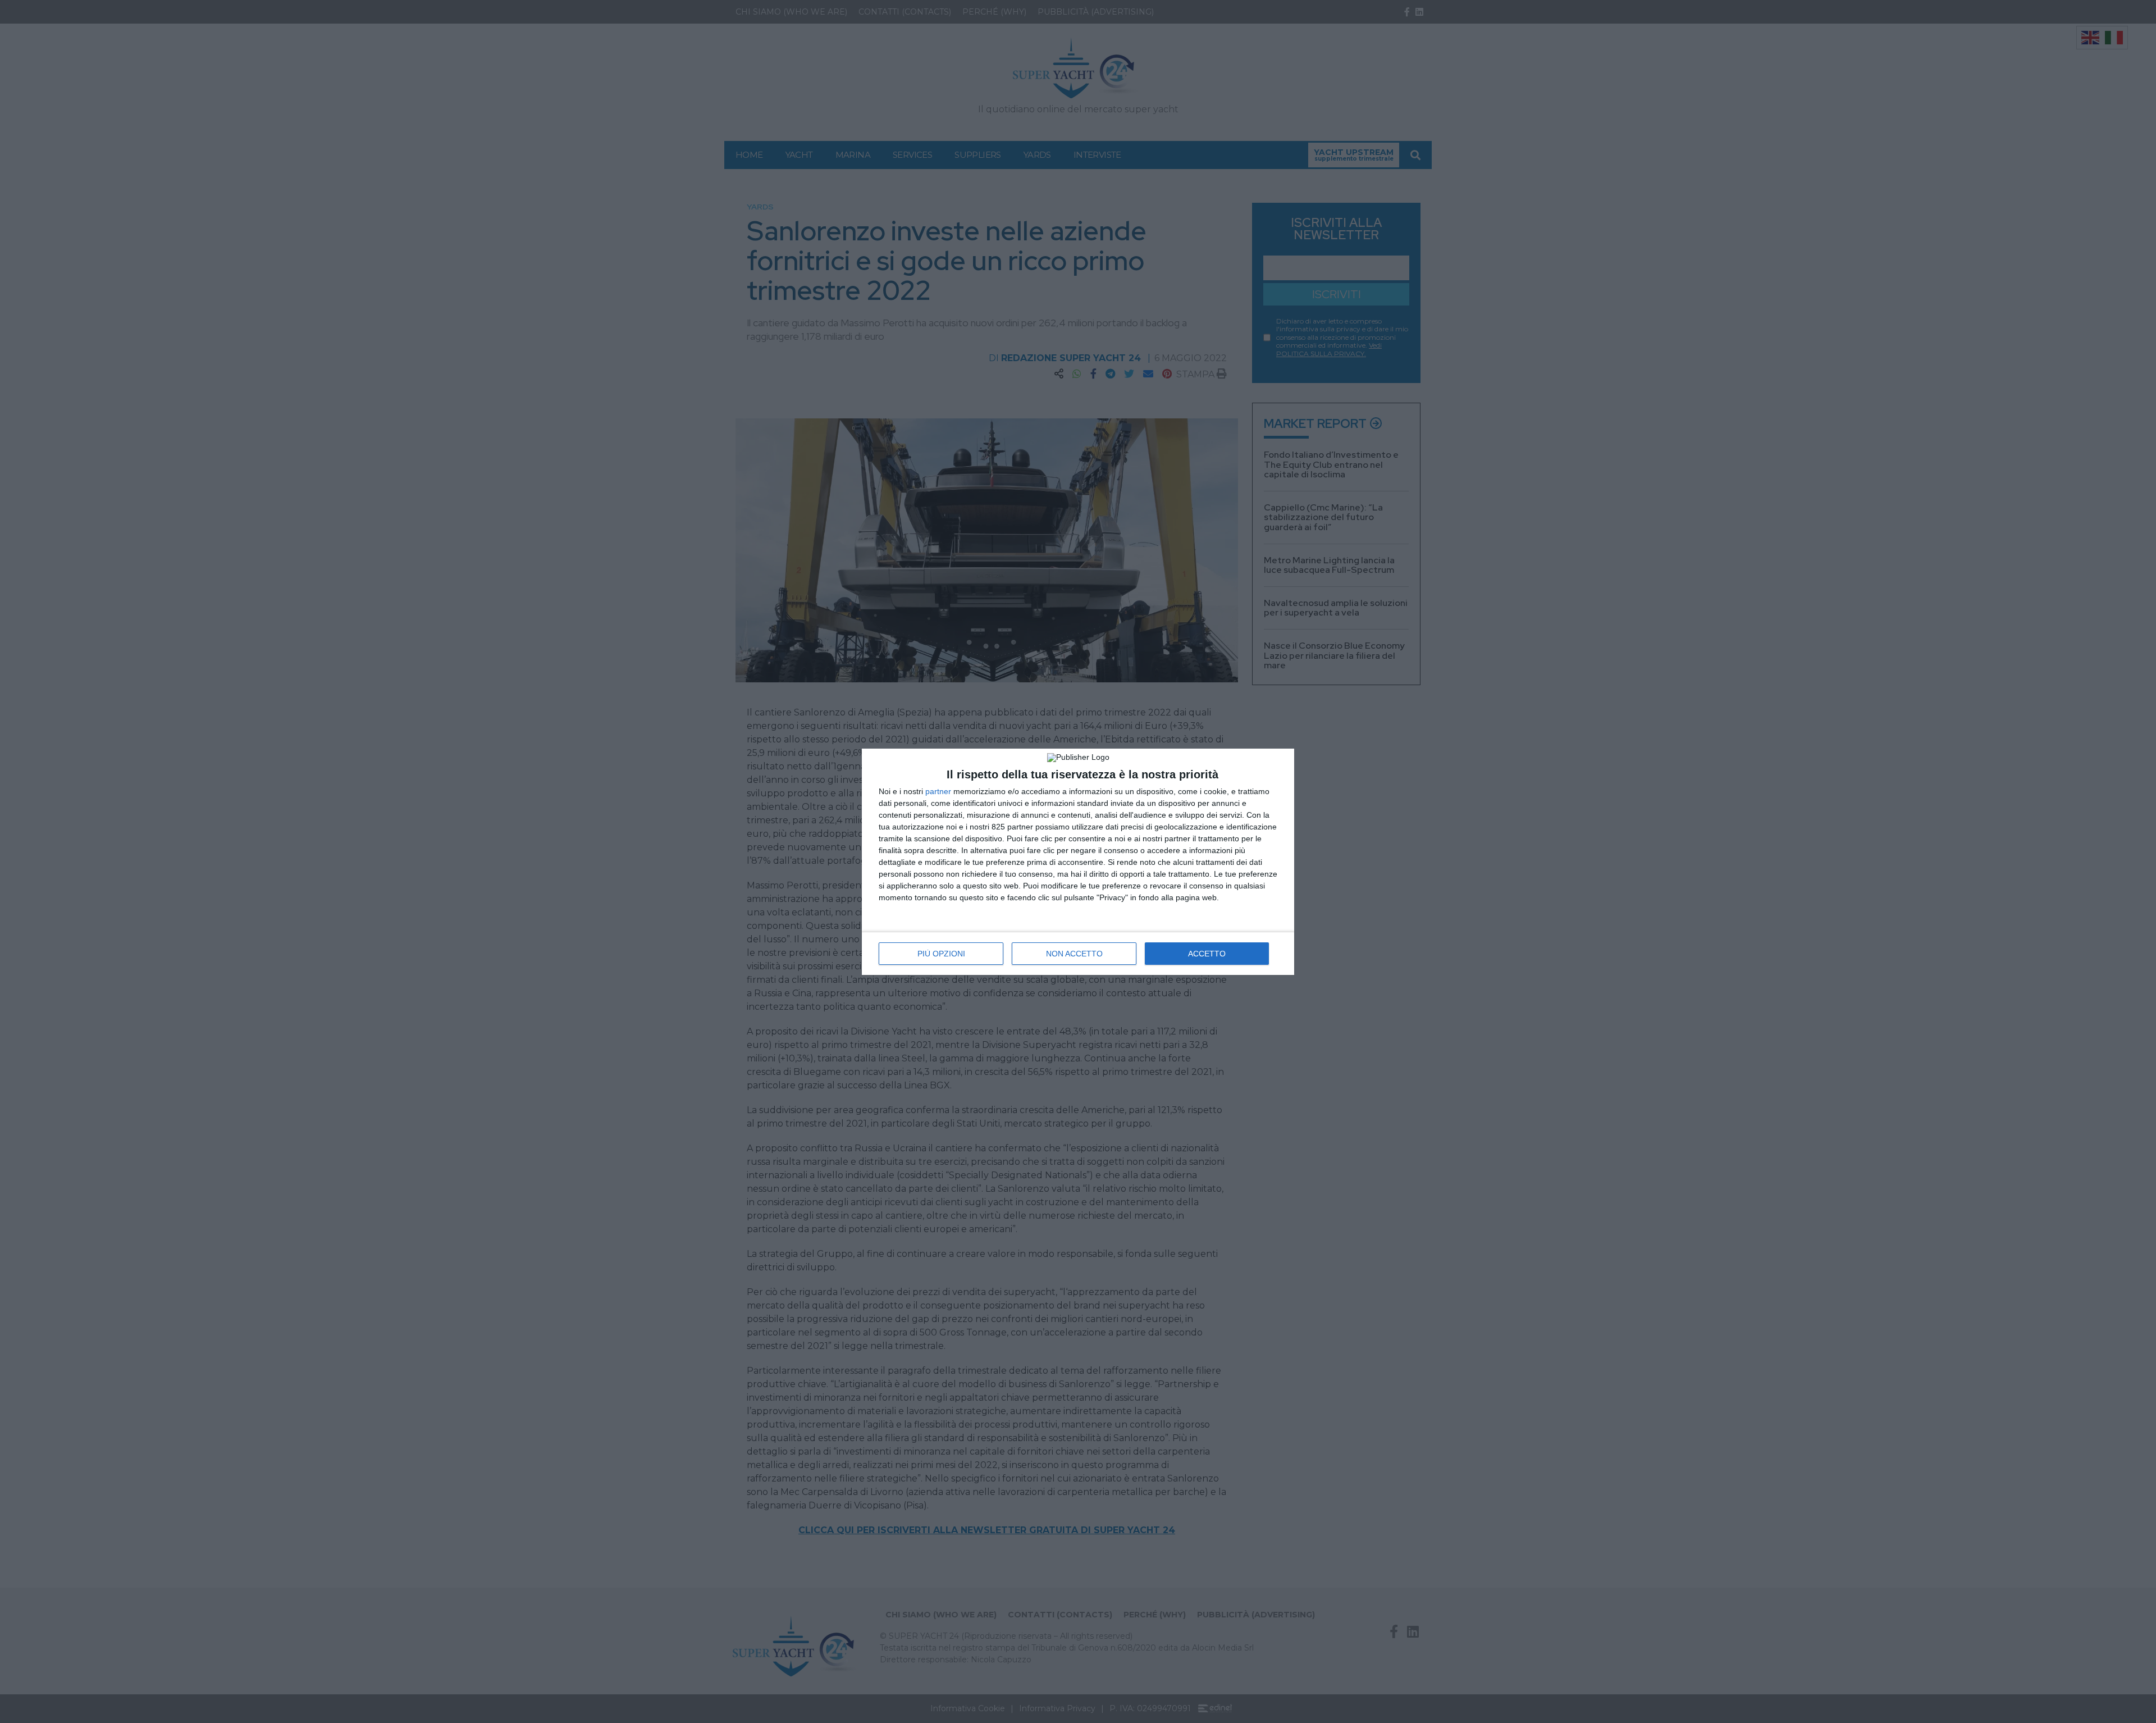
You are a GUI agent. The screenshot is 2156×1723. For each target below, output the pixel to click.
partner (938, 791)
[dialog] (1078, 862)
